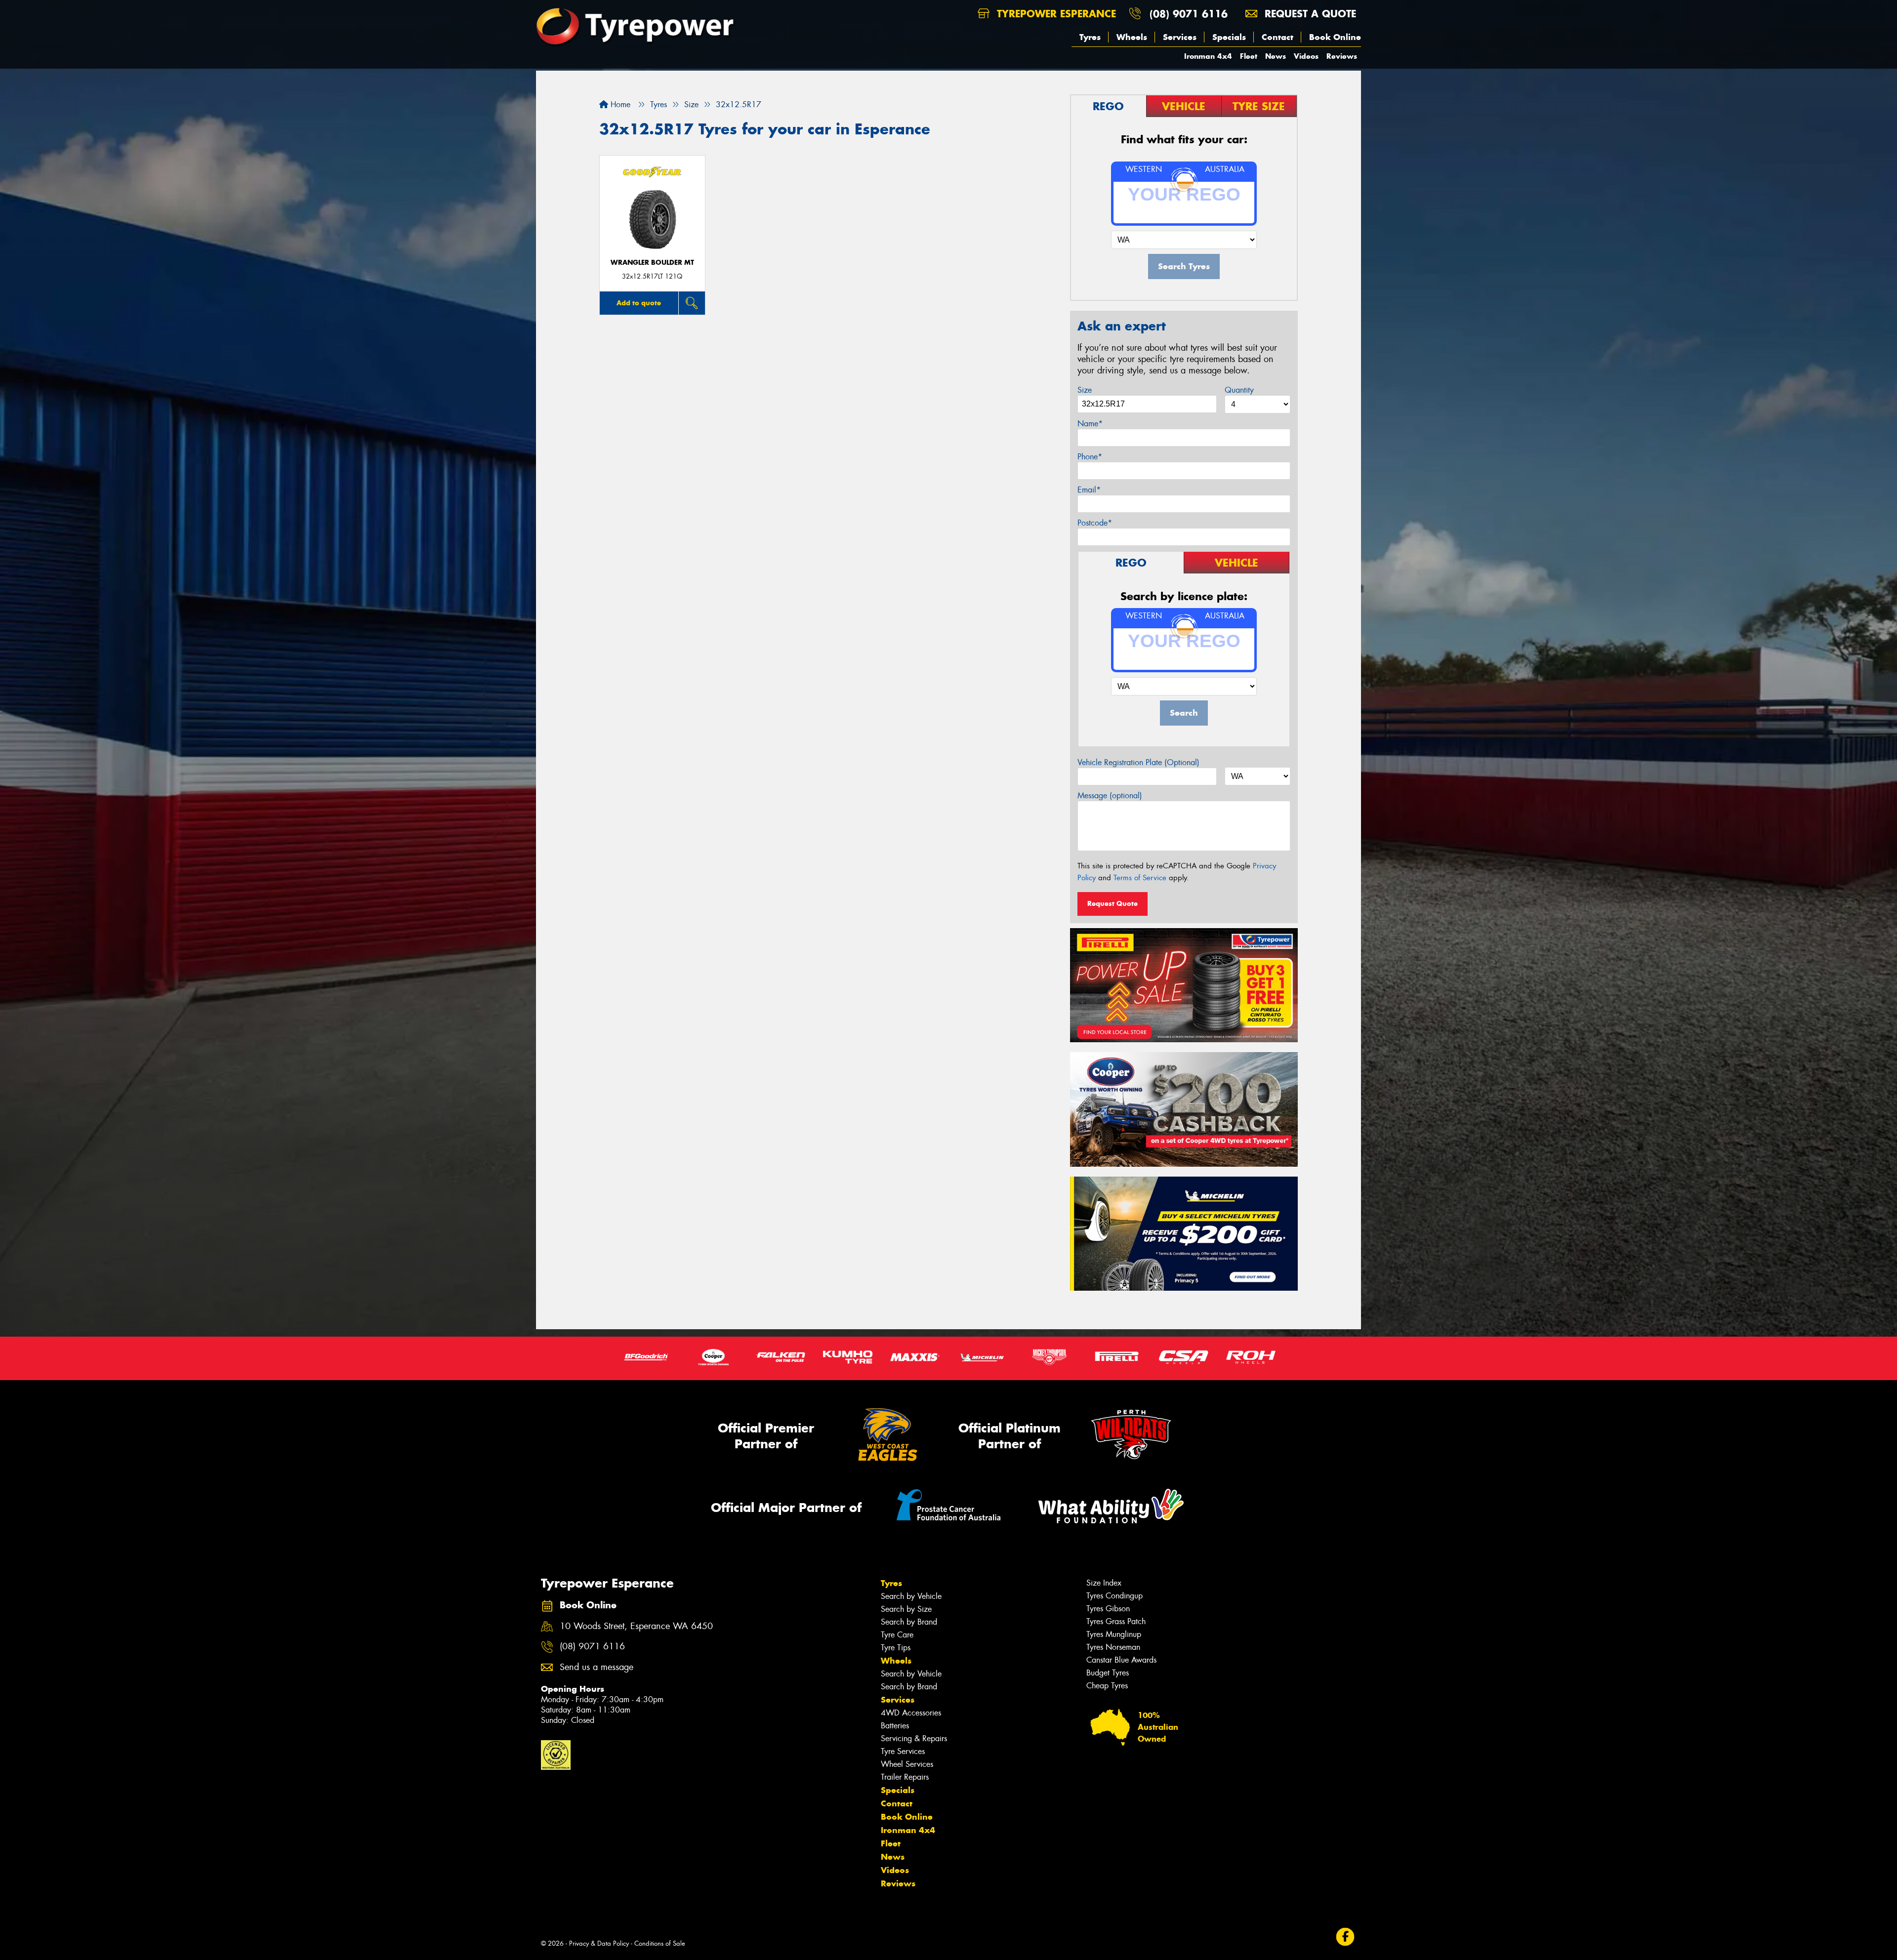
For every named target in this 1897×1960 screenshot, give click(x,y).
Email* (1089, 490)
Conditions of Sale (660, 1943)
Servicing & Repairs (914, 1738)
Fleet (1249, 56)
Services (1180, 37)
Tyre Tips (896, 1648)
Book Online (1335, 37)
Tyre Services (903, 1751)
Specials (1229, 37)
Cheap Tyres (1107, 1686)
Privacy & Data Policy (599, 1943)
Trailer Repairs (905, 1777)
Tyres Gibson (1108, 1609)
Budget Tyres (1108, 1673)
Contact (1278, 37)
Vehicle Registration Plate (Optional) (1138, 762)
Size (1085, 390)
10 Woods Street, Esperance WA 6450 (636, 1626)
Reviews (1342, 56)
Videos (1306, 56)
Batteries (895, 1726)
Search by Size (906, 1609)
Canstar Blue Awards (1121, 1660)
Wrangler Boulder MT (652, 263)
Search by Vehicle (911, 1596)
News (1276, 56)
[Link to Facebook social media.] (1345, 1937)
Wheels (1132, 37)
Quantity (1239, 390)
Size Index (1104, 1583)
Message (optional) (1110, 796)
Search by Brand (909, 1622)
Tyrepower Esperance (1055, 14)
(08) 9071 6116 (1189, 14)
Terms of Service (1140, 878)
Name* (1090, 424)
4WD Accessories (911, 1713)
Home (619, 104)
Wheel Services (907, 1764)
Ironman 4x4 (1208, 56)
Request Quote (1113, 903)
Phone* (1090, 457)
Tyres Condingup (1114, 1596)
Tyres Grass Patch (1116, 1621)
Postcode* (1095, 523)
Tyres (1090, 37)
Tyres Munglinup (1114, 1634)
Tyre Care (897, 1635)
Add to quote (639, 303)
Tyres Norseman (1113, 1647)
